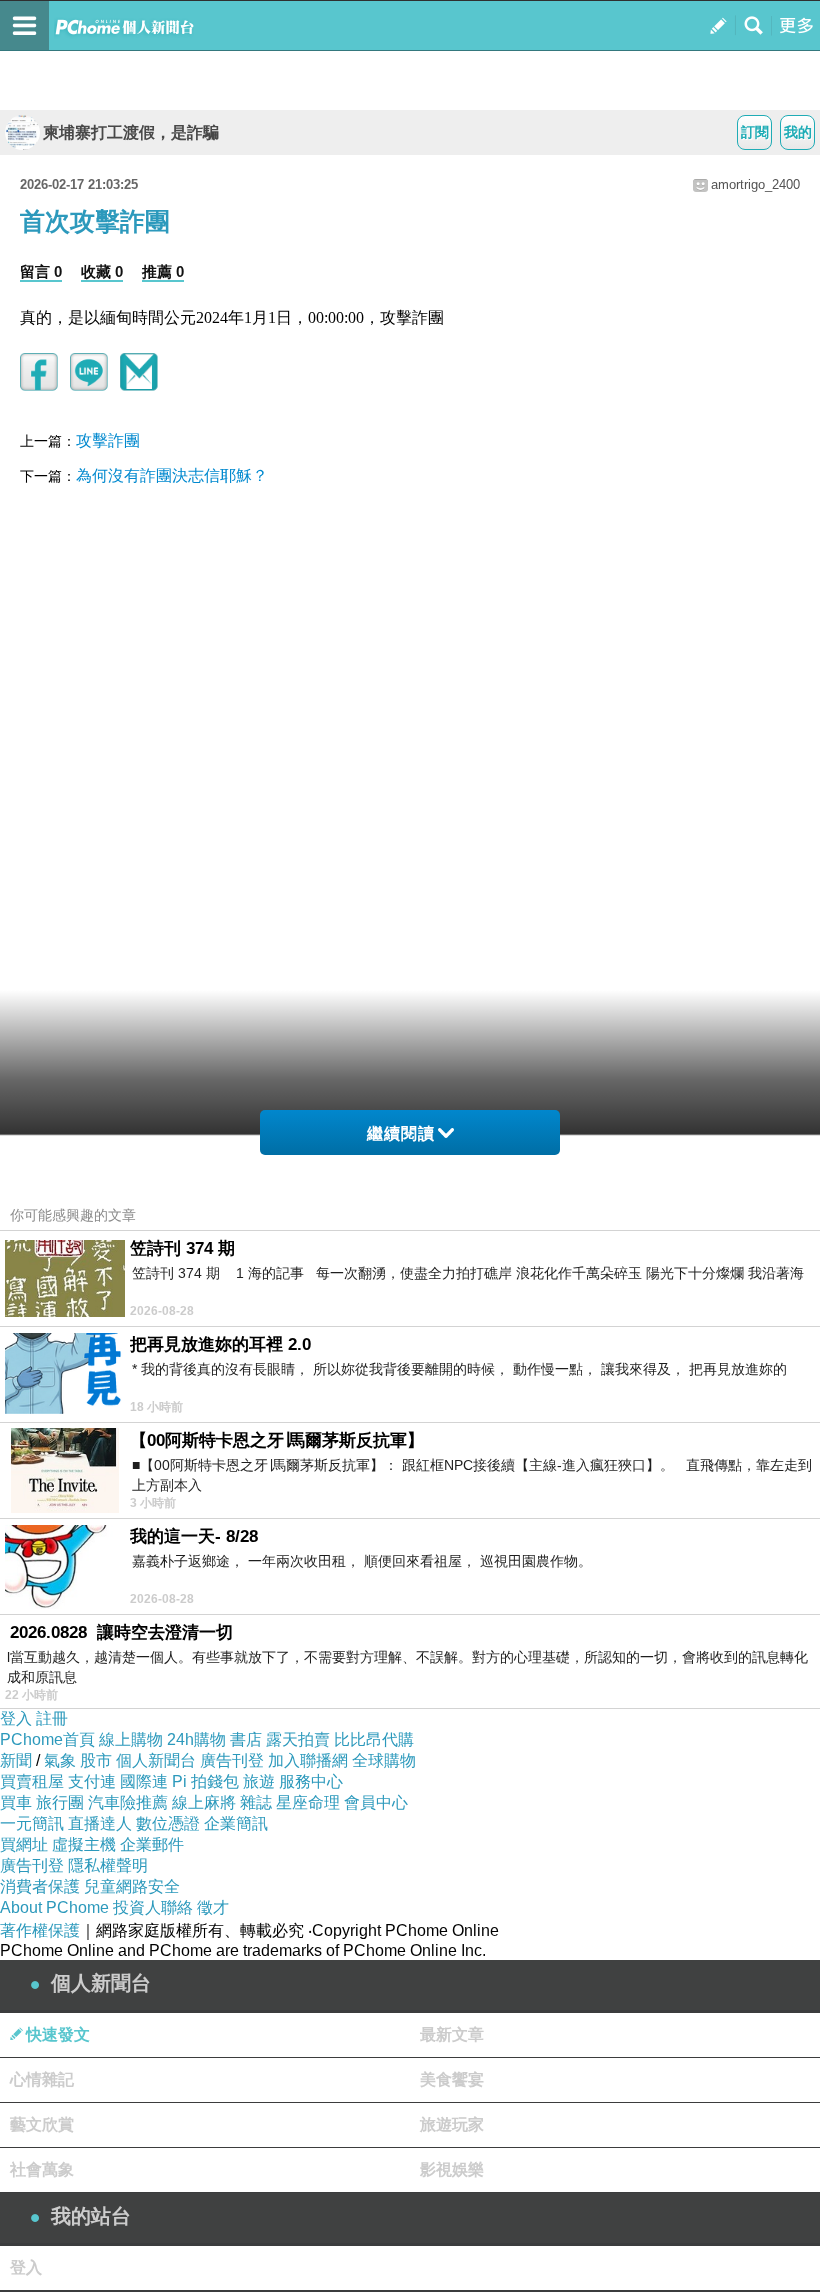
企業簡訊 (236, 1823)
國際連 (144, 1781)
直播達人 (100, 1823)
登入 (16, 1718)
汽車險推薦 (128, 1802)
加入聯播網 (308, 1760)
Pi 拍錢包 (205, 1781)
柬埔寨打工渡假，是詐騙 (131, 132)
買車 (16, 1802)
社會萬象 (42, 2169)
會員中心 (376, 1802)
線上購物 (131, 1739)
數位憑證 (168, 1823)
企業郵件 (152, 1844)
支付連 (92, 1781)
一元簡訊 (32, 1823)
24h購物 (196, 1739)
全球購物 (384, 1760)
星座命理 (308, 1802)
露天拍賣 (298, 1739)
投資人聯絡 (153, 1907)
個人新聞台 (156, 1760)
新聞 (16, 1760)
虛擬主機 (84, 1844)
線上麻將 (204, 1802)
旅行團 (60, 1802)
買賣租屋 (32, 1781)
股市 (96, 1760)
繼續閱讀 (401, 1133)
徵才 (213, 1907)
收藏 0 (102, 271)
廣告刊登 (232, 1760)
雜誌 (256, 1802)
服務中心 (311, 1781)
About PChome (54, 1907)
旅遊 (259, 1781)
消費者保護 (40, 1886)
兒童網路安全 (132, 1886)
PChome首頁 (47, 1739)
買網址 (24, 1844)
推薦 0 (163, 271)
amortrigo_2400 (755, 184)
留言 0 (41, 271)
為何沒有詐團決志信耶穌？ (172, 475)
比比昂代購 (374, 1739)
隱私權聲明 (108, 1865)
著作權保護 (40, 1930)
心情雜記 (42, 2079)
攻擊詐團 (108, 440)
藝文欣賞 (42, 2124)
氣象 (60, 1760)
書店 (246, 1739)
